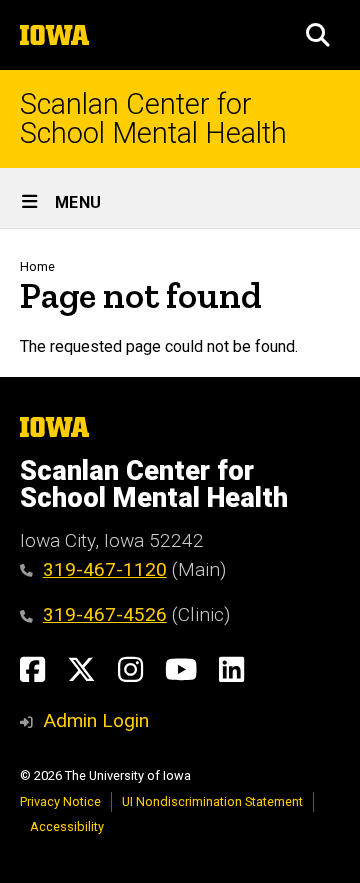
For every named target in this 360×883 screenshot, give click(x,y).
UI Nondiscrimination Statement (212, 801)
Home (37, 266)
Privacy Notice (60, 801)
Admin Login (96, 720)
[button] (318, 35)
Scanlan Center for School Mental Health (153, 119)
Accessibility (67, 826)
